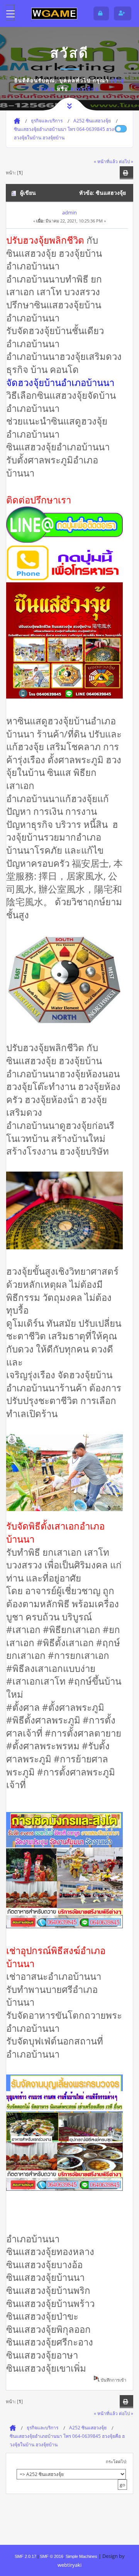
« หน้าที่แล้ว (106, 161)
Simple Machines (81, 2556)
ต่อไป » (126, 161)
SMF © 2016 (52, 2556)
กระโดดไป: (116, 2461)
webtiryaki (69, 2565)
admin (69, 212)
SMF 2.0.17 (25, 2556)
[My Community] (54, 13)
